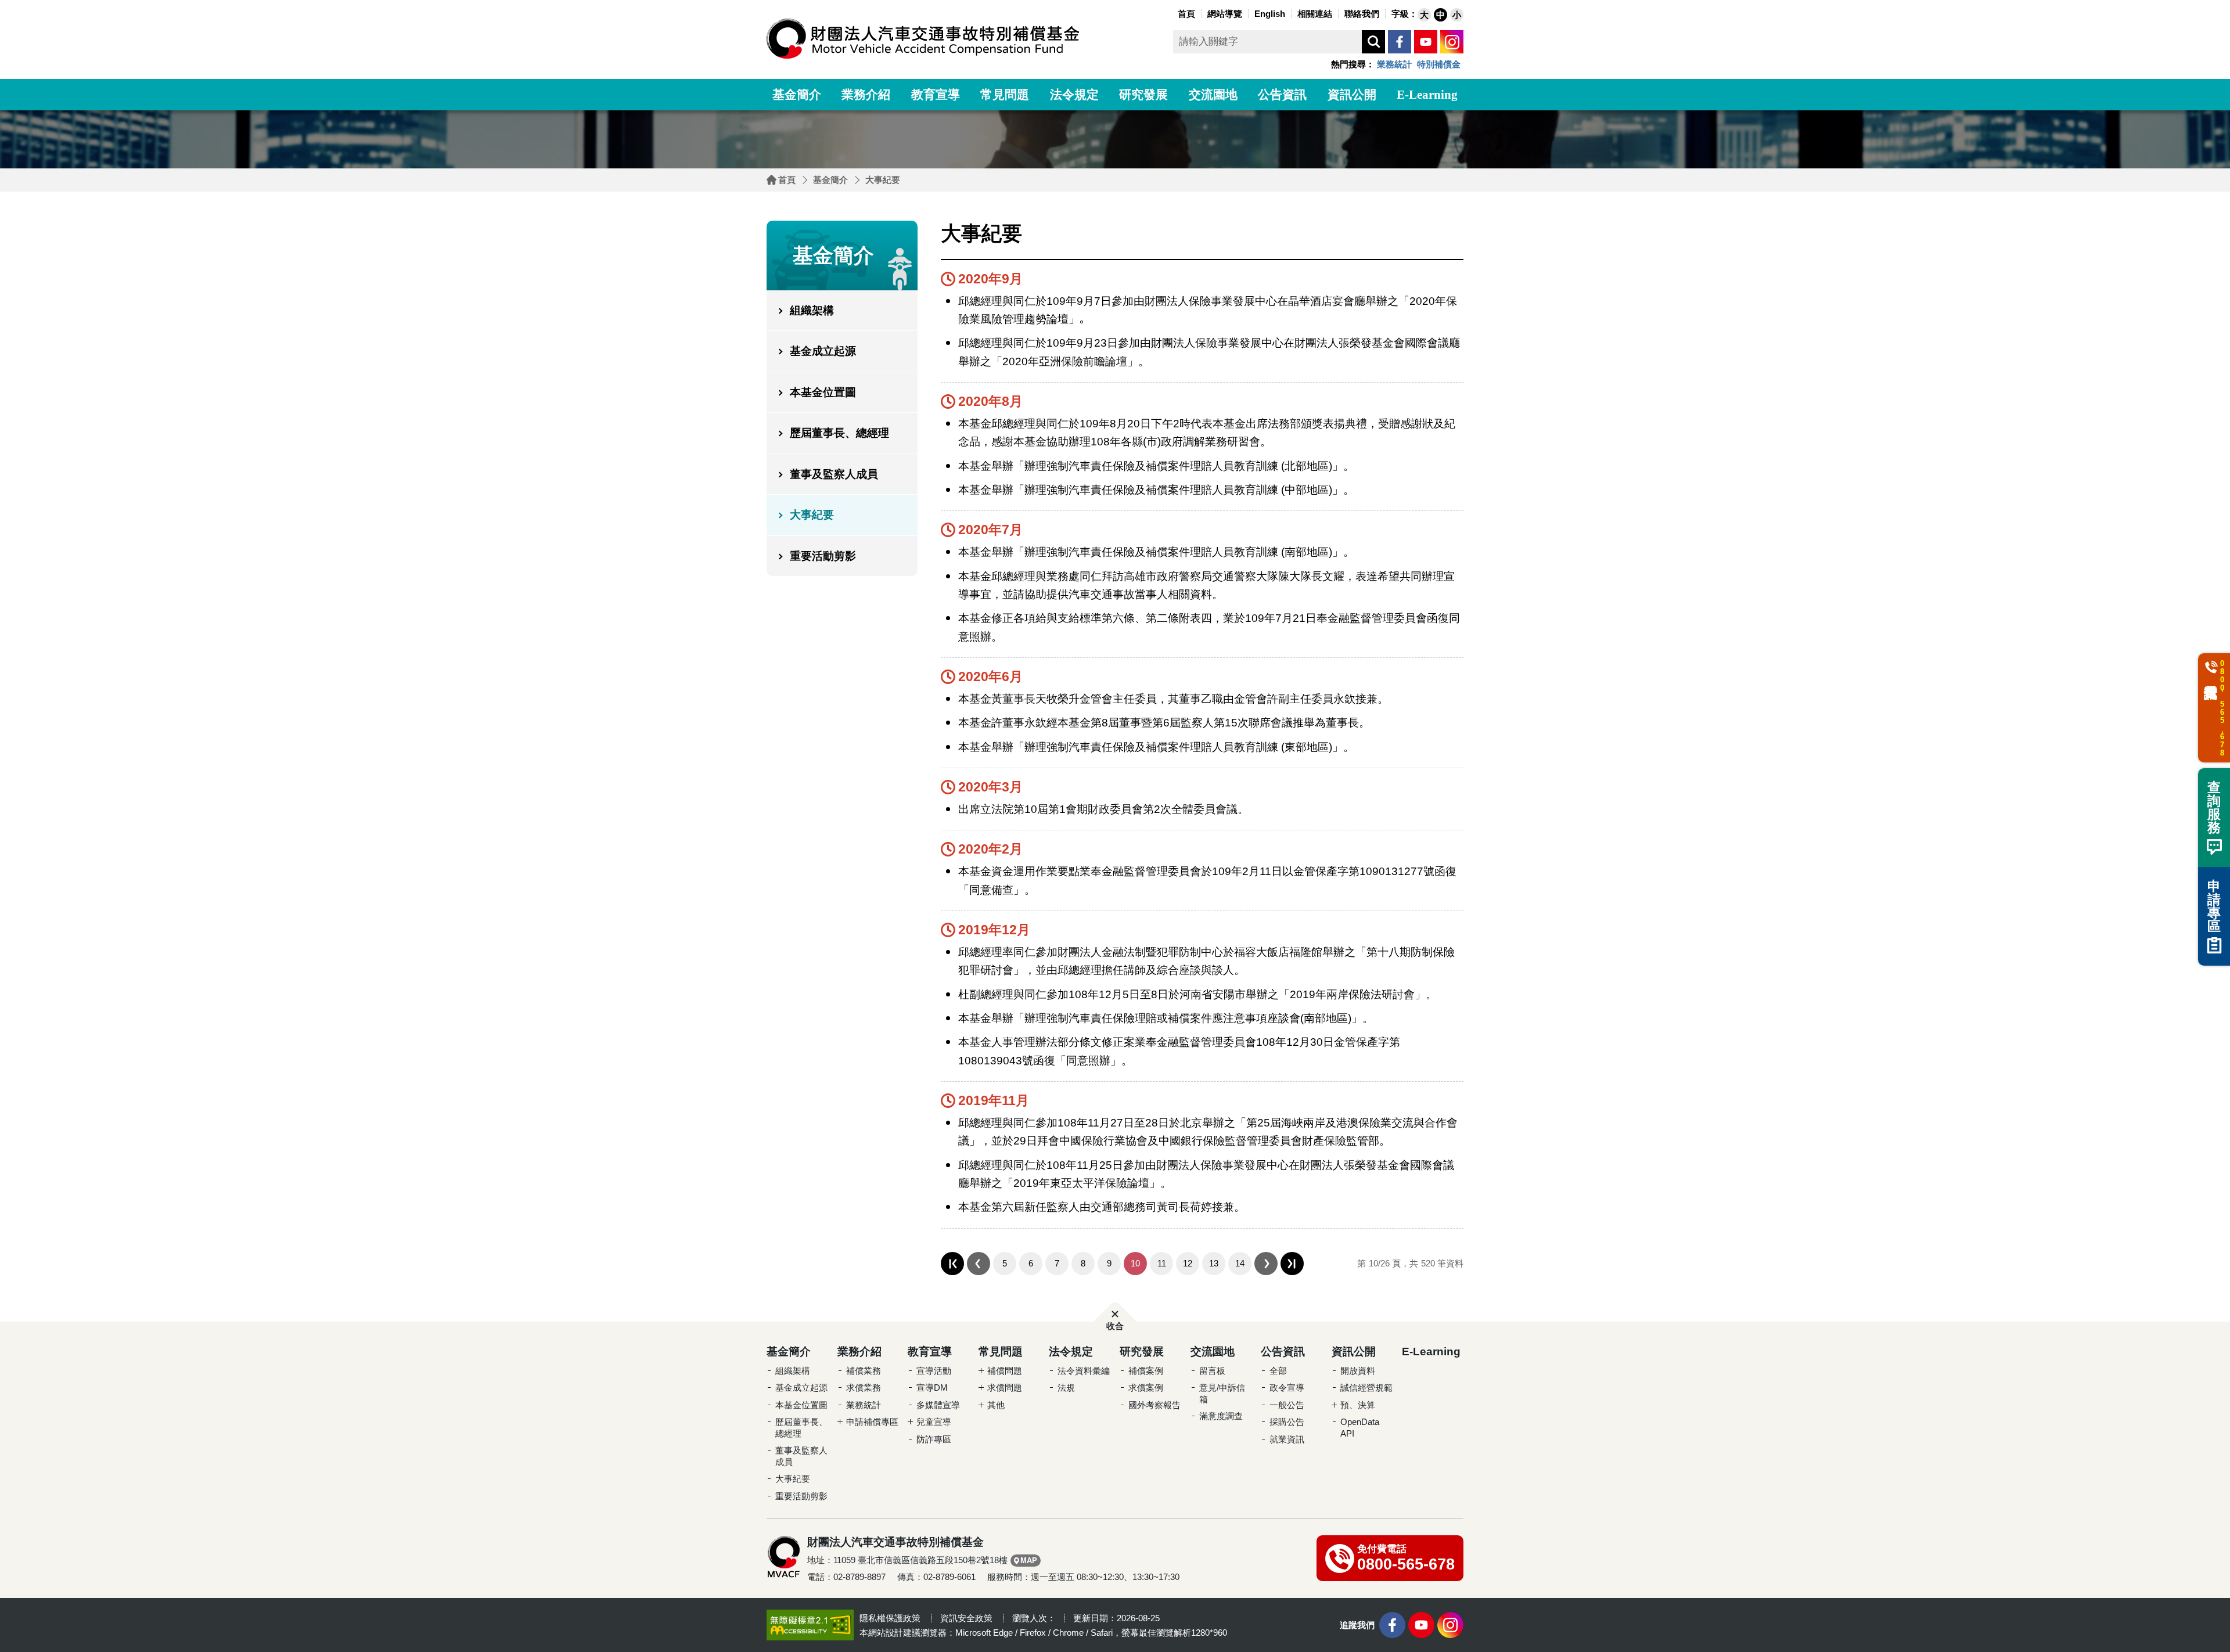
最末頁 (1292, 1264)
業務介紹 (866, 95)
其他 (996, 1405)
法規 (1066, 1388)
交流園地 (1213, 95)
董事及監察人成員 (834, 474)
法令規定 (1074, 95)
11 (1162, 1263)
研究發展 (1143, 95)
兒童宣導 (934, 1422)
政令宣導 (1287, 1388)
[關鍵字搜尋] (1373, 42)
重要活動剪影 (823, 556)
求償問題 (1005, 1388)
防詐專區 (934, 1439)
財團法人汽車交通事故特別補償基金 (923, 39)
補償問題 (1005, 1371)
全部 (1278, 1371)
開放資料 (1358, 1371)
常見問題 (1005, 95)
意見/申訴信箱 (1222, 1393)
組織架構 (812, 310)
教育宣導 (936, 95)
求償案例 (1146, 1388)
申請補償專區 (872, 1422)
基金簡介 (797, 95)
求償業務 (864, 1388)
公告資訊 (1282, 95)
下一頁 (1266, 1264)
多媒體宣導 (938, 1405)
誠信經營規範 (1366, 1388)
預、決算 (1358, 1405)
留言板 (1212, 1371)
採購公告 (1287, 1422)
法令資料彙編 (1084, 1371)
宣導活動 (934, 1371)
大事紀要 (883, 180)
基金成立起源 (823, 351)
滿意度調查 (1221, 1416)
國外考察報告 (1154, 1405)
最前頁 (952, 1264)
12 (1188, 1263)
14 (1240, 1263)
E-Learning (1427, 95)
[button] (1424, 15)
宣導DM (932, 1388)
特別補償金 (1439, 64)
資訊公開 (1352, 95)
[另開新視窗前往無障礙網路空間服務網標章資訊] (810, 1624)
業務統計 (1394, 64)
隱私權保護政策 (890, 1618)
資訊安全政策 (966, 1618)
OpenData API (1360, 1428)
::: (1172, 12)
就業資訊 (1287, 1439)
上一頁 (979, 1264)
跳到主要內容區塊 (23, 3)
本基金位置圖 (823, 392)
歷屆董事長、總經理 (839, 433)
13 (1214, 1263)
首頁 (787, 180)
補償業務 (864, 1371)
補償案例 (1146, 1371)
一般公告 (1287, 1405)
